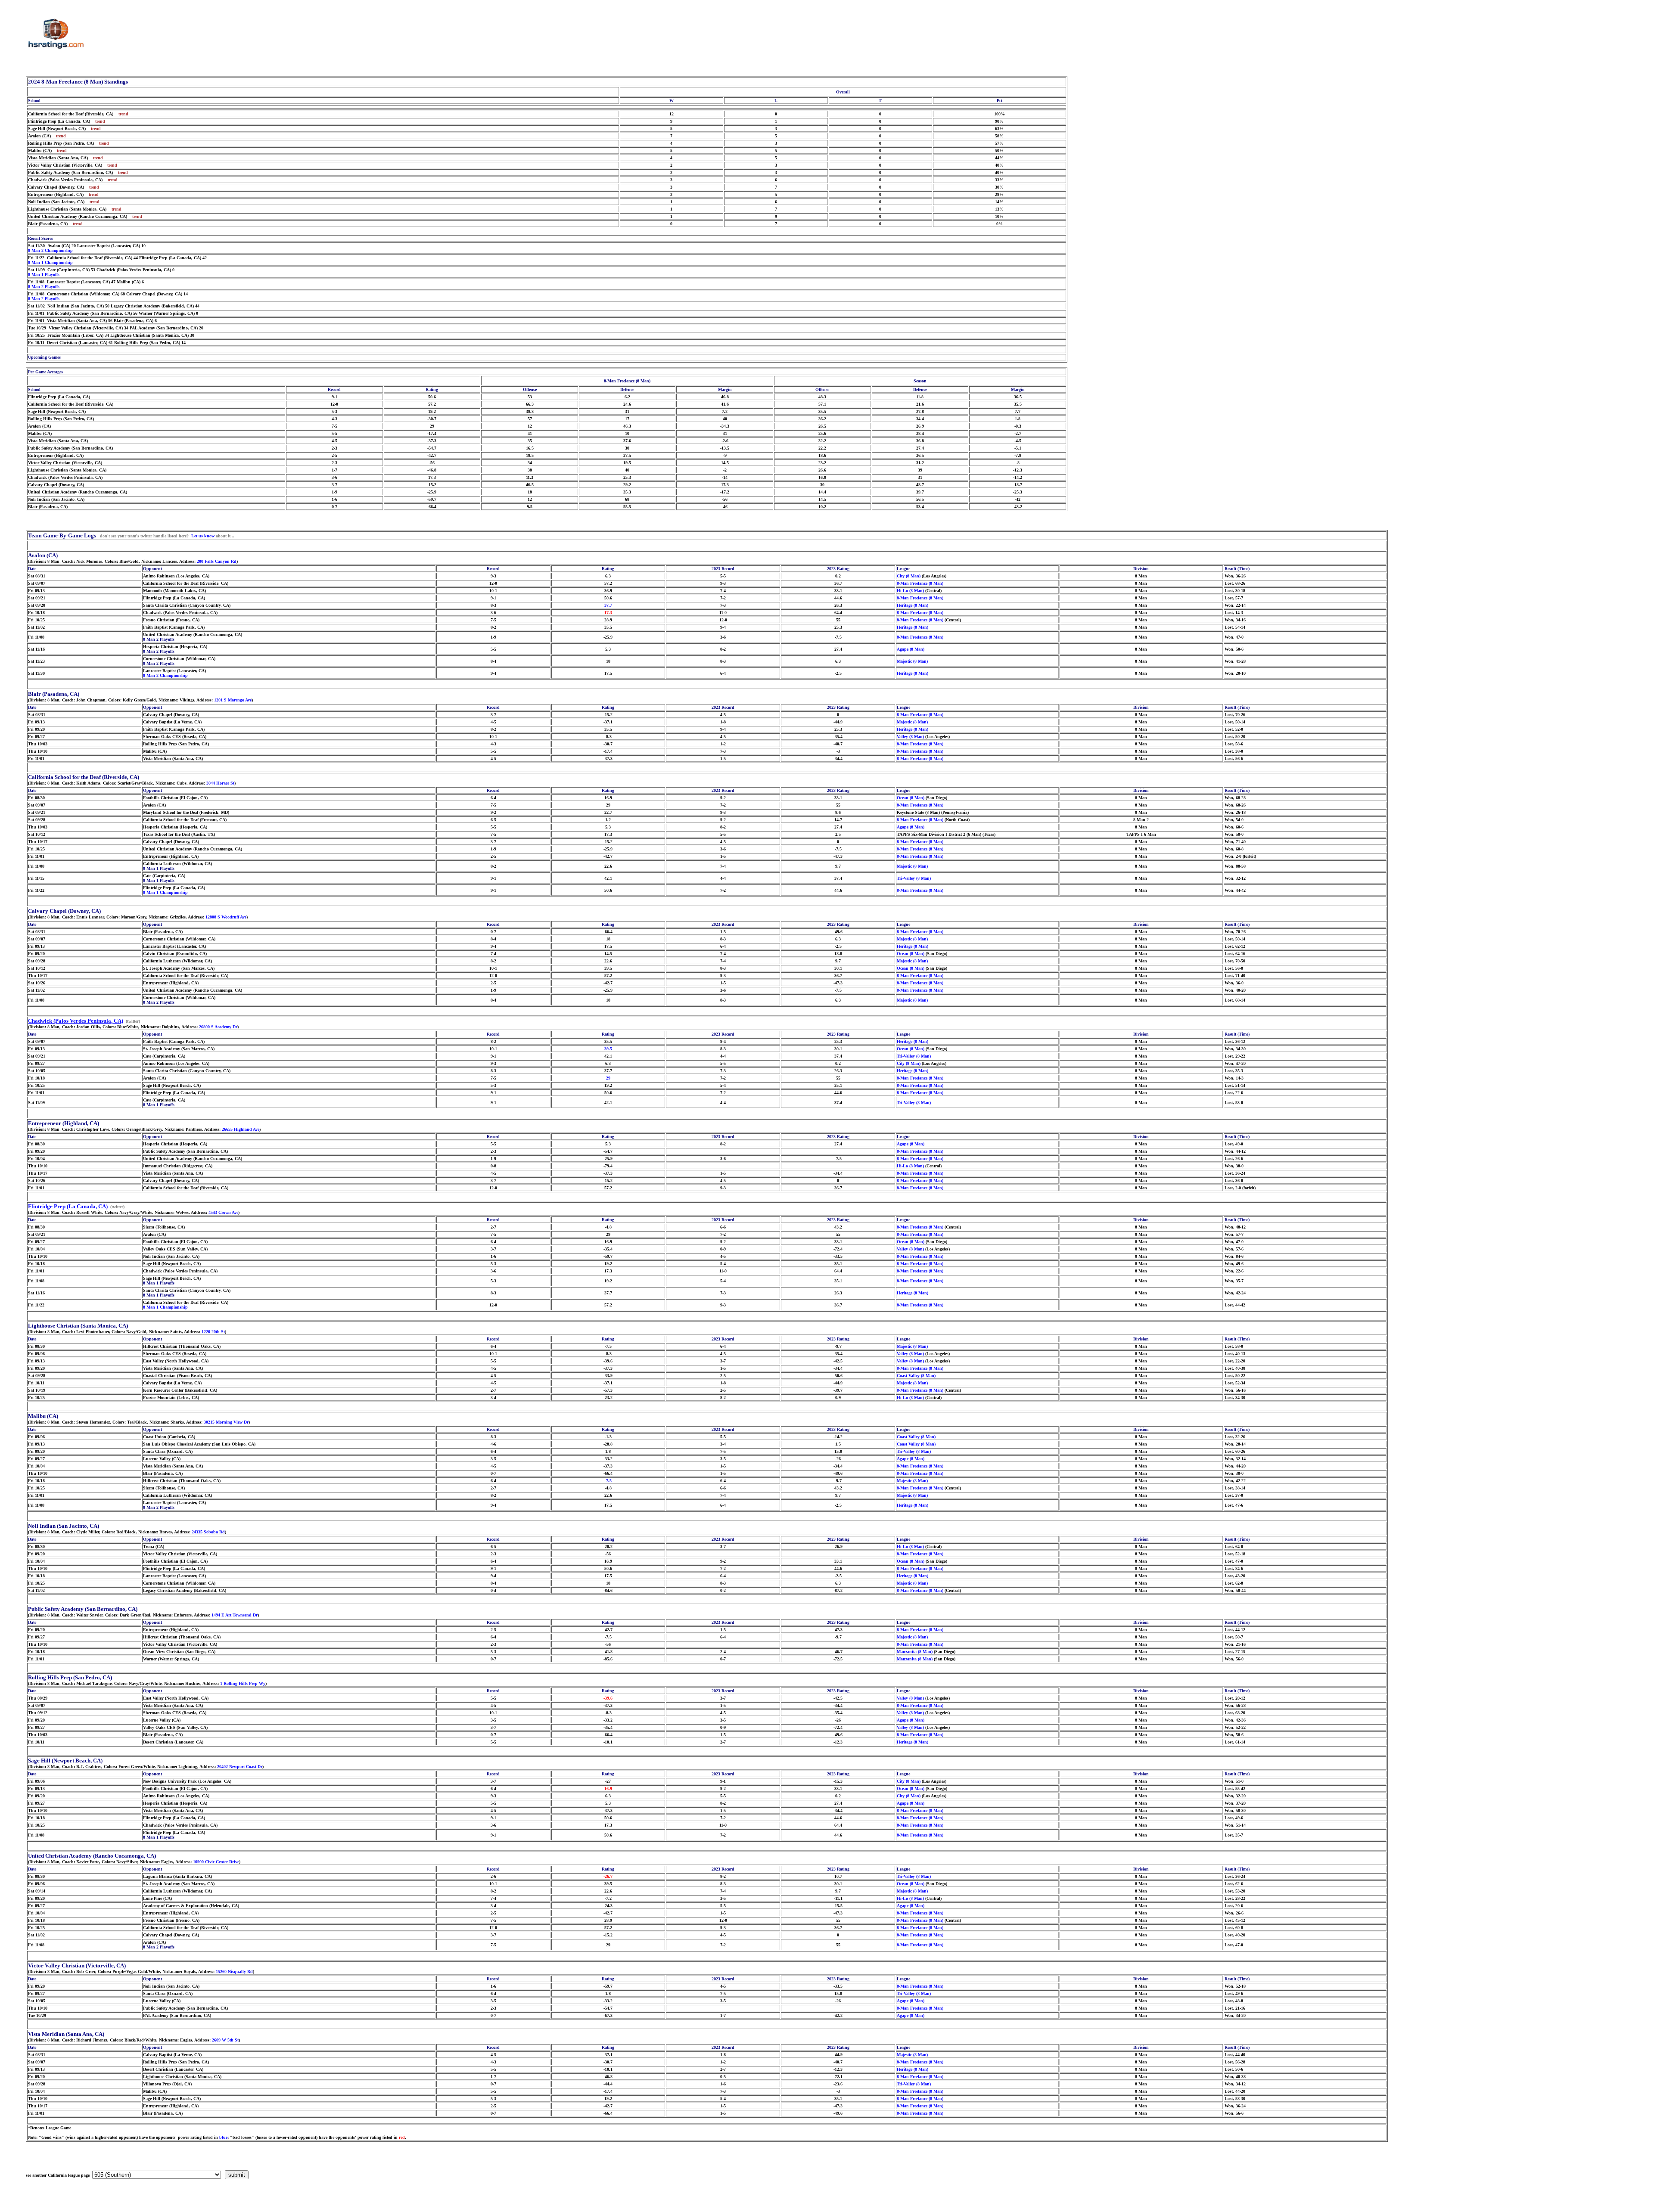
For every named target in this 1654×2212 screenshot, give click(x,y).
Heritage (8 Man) (912, 605)
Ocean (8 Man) (911, 798)
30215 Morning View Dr (226, 1422)
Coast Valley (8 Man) (916, 1376)
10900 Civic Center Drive (216, 1862)
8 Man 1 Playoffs (44, 275)
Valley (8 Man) (910, 737)
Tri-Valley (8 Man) (914, 878)
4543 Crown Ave (223, 1212)
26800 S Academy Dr (218, 1027)
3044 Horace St (220, 783)
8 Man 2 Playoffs (44, 287)
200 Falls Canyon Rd (217, 561)
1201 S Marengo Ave (233, 700)
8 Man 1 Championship (50, 262)
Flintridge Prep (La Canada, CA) (68, 1206)
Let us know (203, 536)
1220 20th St (213, 1332)
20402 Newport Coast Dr (240, 1767)
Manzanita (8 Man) (915, 1652)
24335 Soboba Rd (208, 1532)
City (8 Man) (909, 576)
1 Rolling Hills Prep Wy (243, 1683)
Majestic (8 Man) (912, 661)
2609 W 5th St (225, 2040)
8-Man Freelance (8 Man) (920, 583)
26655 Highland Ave (241, 1129)
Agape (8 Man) (911, 649)
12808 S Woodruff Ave (226, 917)
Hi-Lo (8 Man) (910, 591)
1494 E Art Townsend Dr (235, 1615)
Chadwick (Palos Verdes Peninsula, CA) (76, 1021)
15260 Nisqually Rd (234, 1972)
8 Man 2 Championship (50, 250)
